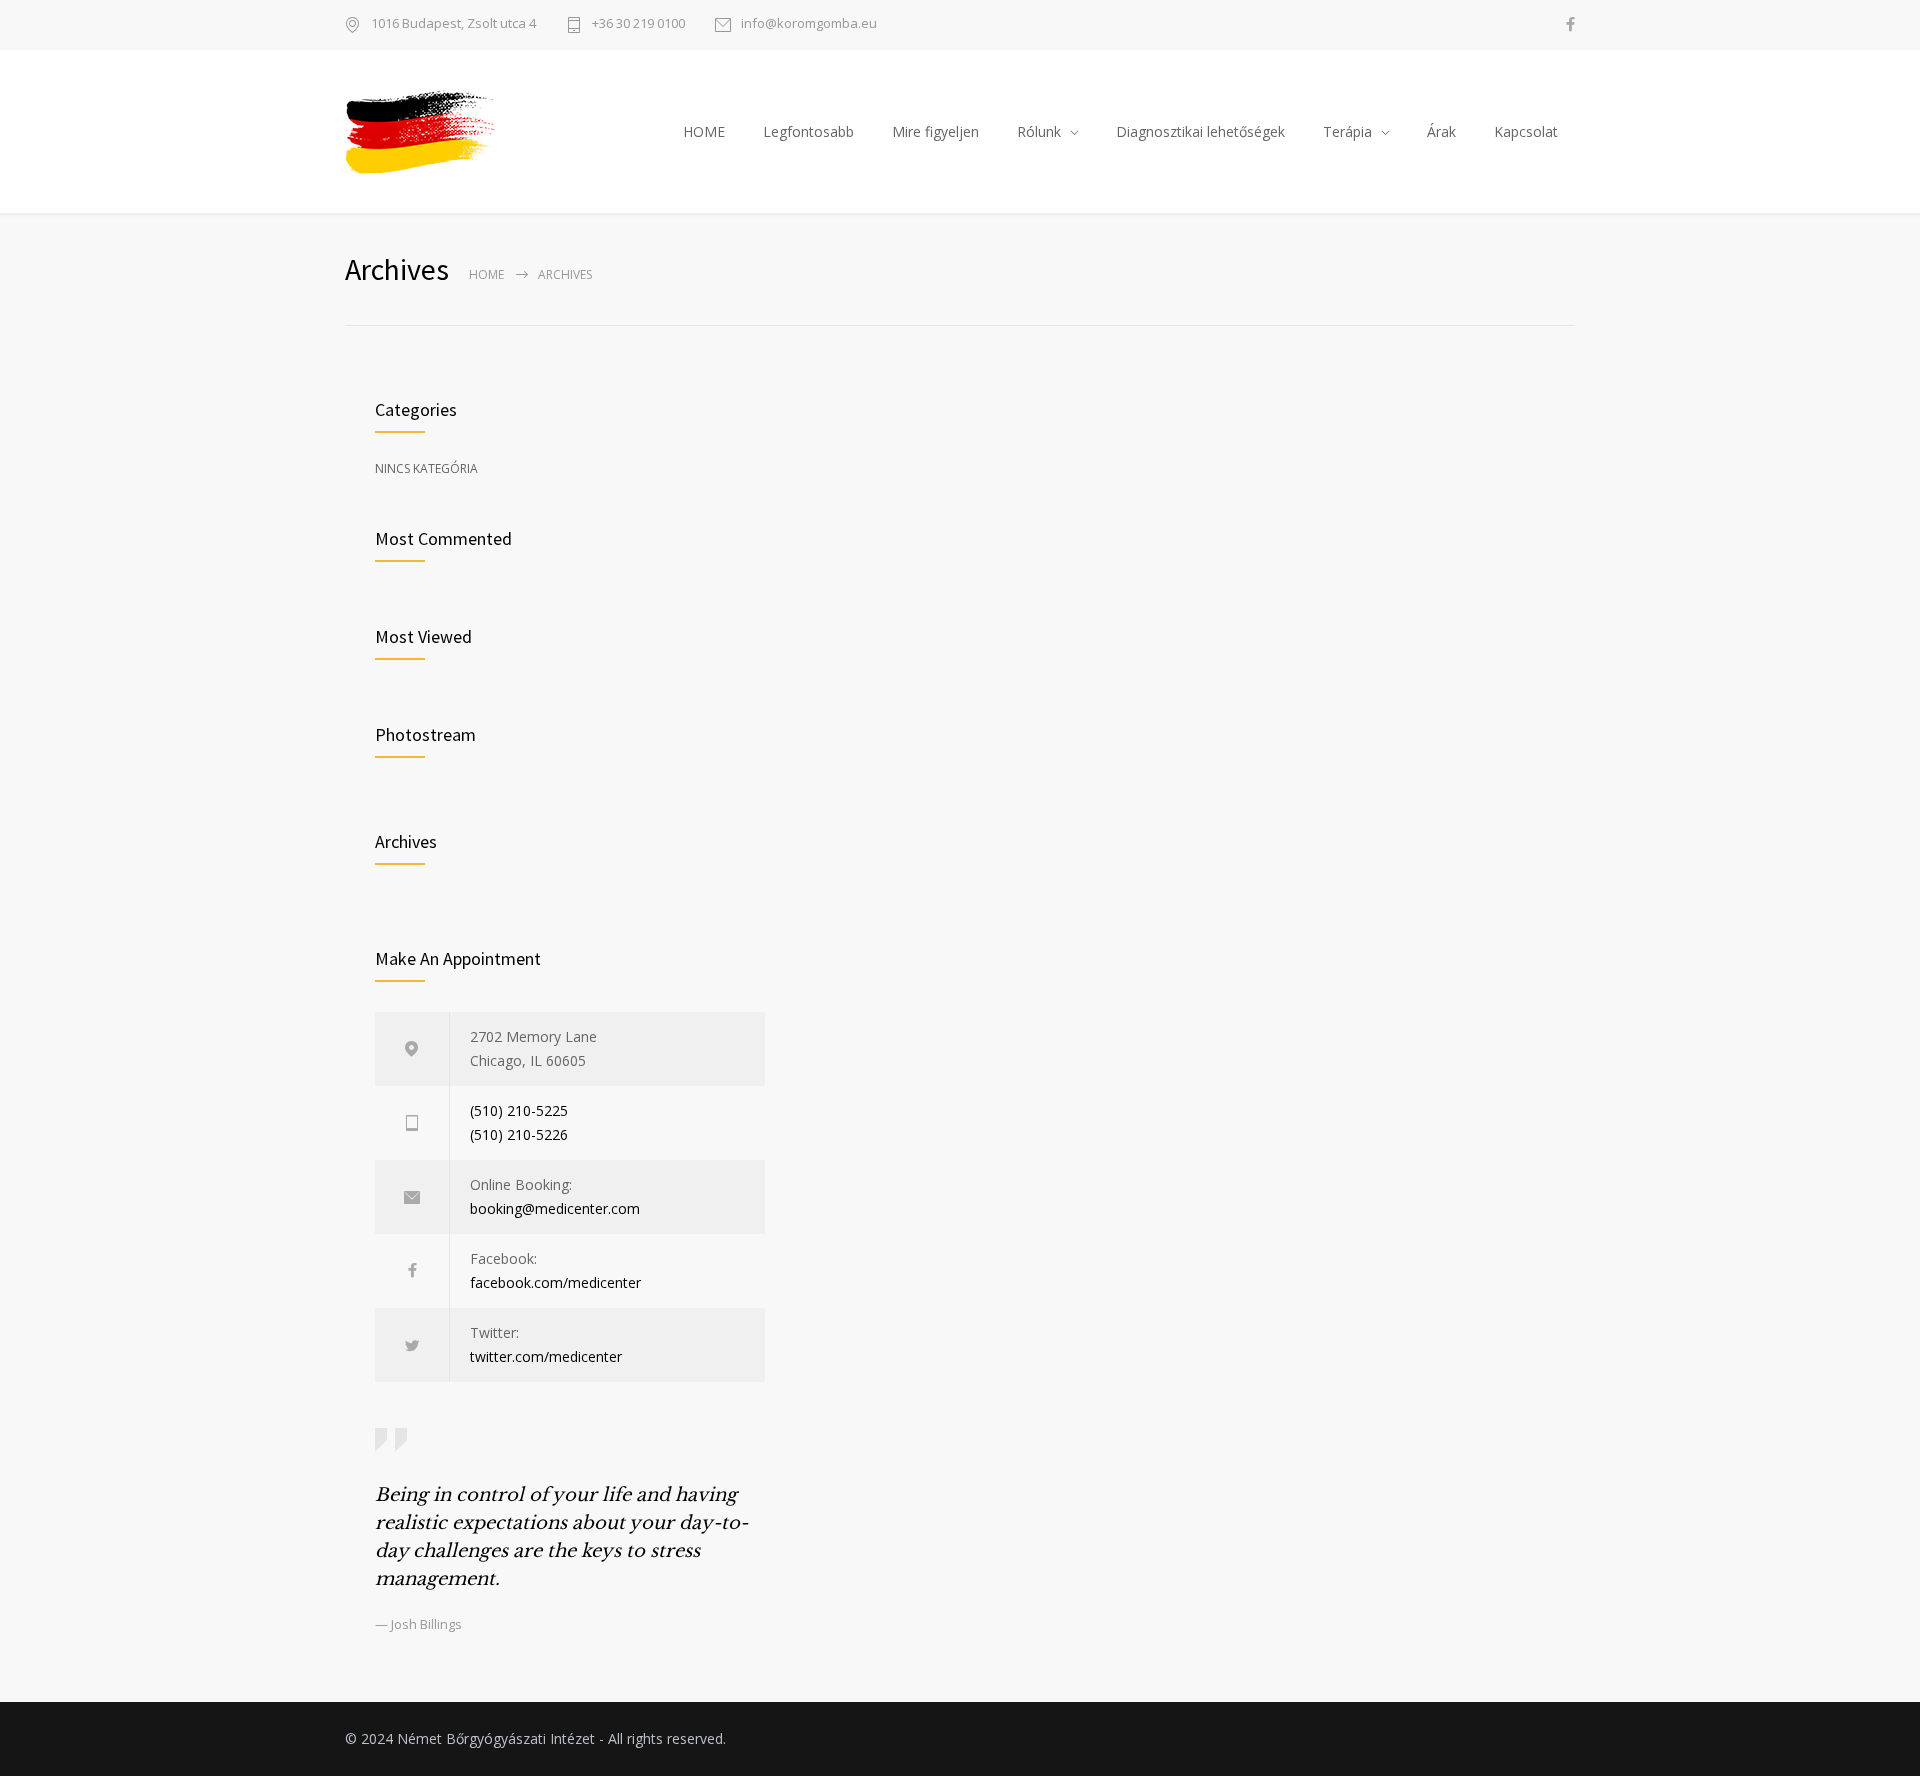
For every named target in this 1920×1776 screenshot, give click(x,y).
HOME (704, 131)
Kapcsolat (1526, 131)
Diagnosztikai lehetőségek (1200, 131)
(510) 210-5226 (519, 1134)
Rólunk (1039, 131)
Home (486, 274)
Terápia (1347, 131)
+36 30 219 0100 (638, 24)
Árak (1441, 131)
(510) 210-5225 (519, 1110)
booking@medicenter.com (555, 1208)
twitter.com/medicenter (546, 1356)
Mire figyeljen (935, 131)
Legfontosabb (808, 131)
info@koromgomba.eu (809, 24)
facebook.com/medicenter (555, 1282)
